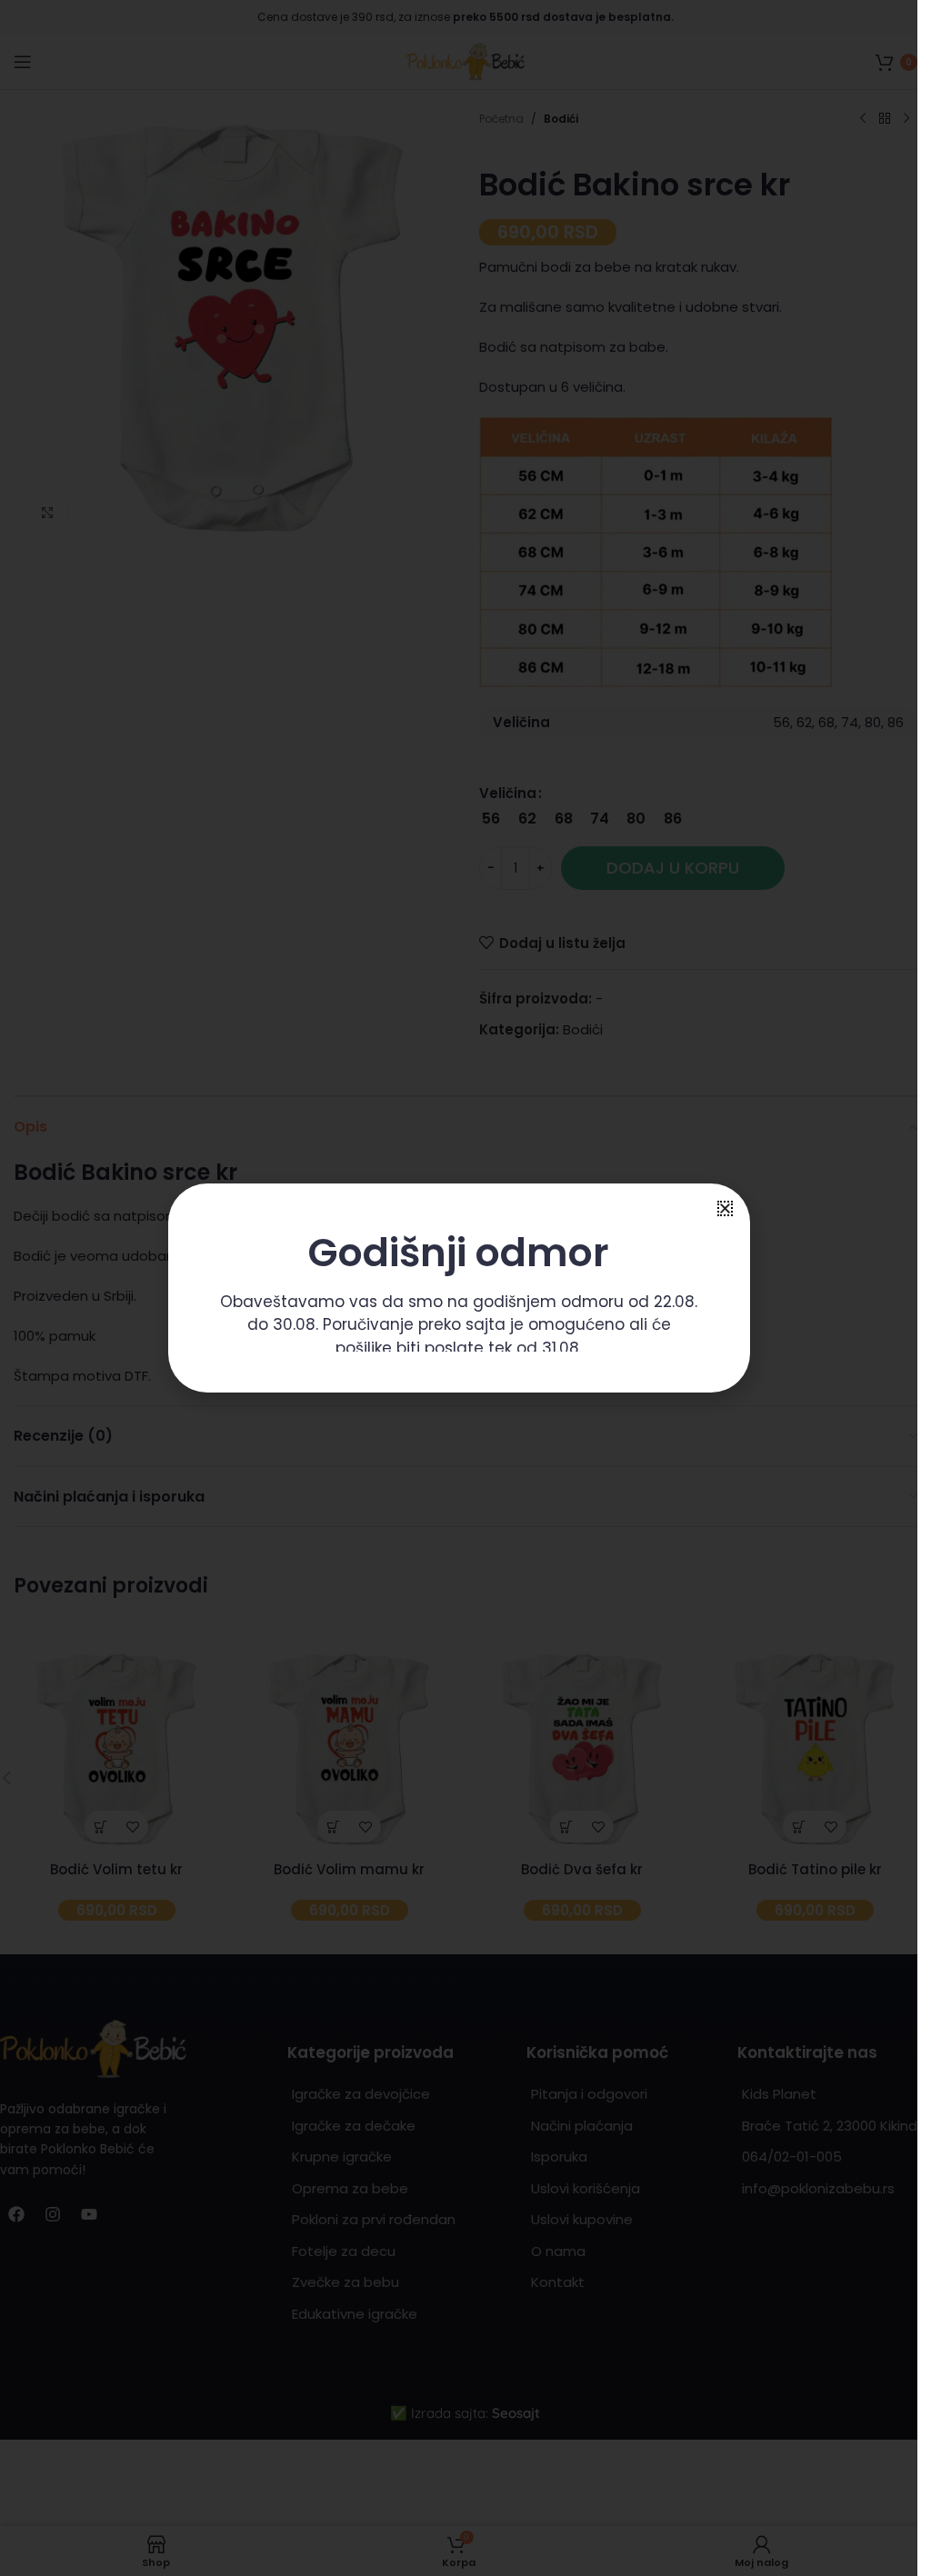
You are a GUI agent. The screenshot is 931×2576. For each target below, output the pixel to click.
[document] (459, 1288)
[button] (725, 1208)
